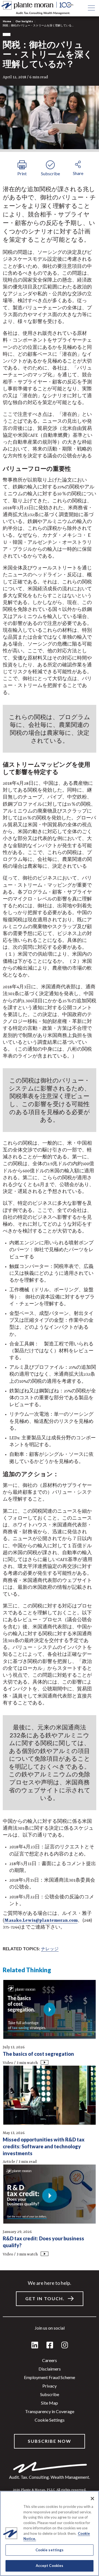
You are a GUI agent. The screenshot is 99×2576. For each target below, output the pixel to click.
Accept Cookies (50, 2566)
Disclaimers (50, 2369)
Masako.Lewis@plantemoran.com (41, 1921)
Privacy (50, 2386)
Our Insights (24, 21)
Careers (50, 2360)
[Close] (92, 2499)
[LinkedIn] (35, 2345)
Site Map (50, 2403)
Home (7, 21)
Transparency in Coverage (50, 2411)
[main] (50, 1288)
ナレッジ (50, 1948)
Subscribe (50, 2394)
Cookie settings (50, 2420)
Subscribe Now (50, 2441)
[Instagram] (65, 2345)
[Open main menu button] (91, 8)
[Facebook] (50, 2345)
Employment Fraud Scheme (50, 2377)
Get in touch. (45, 2298)
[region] (50, 2533)
